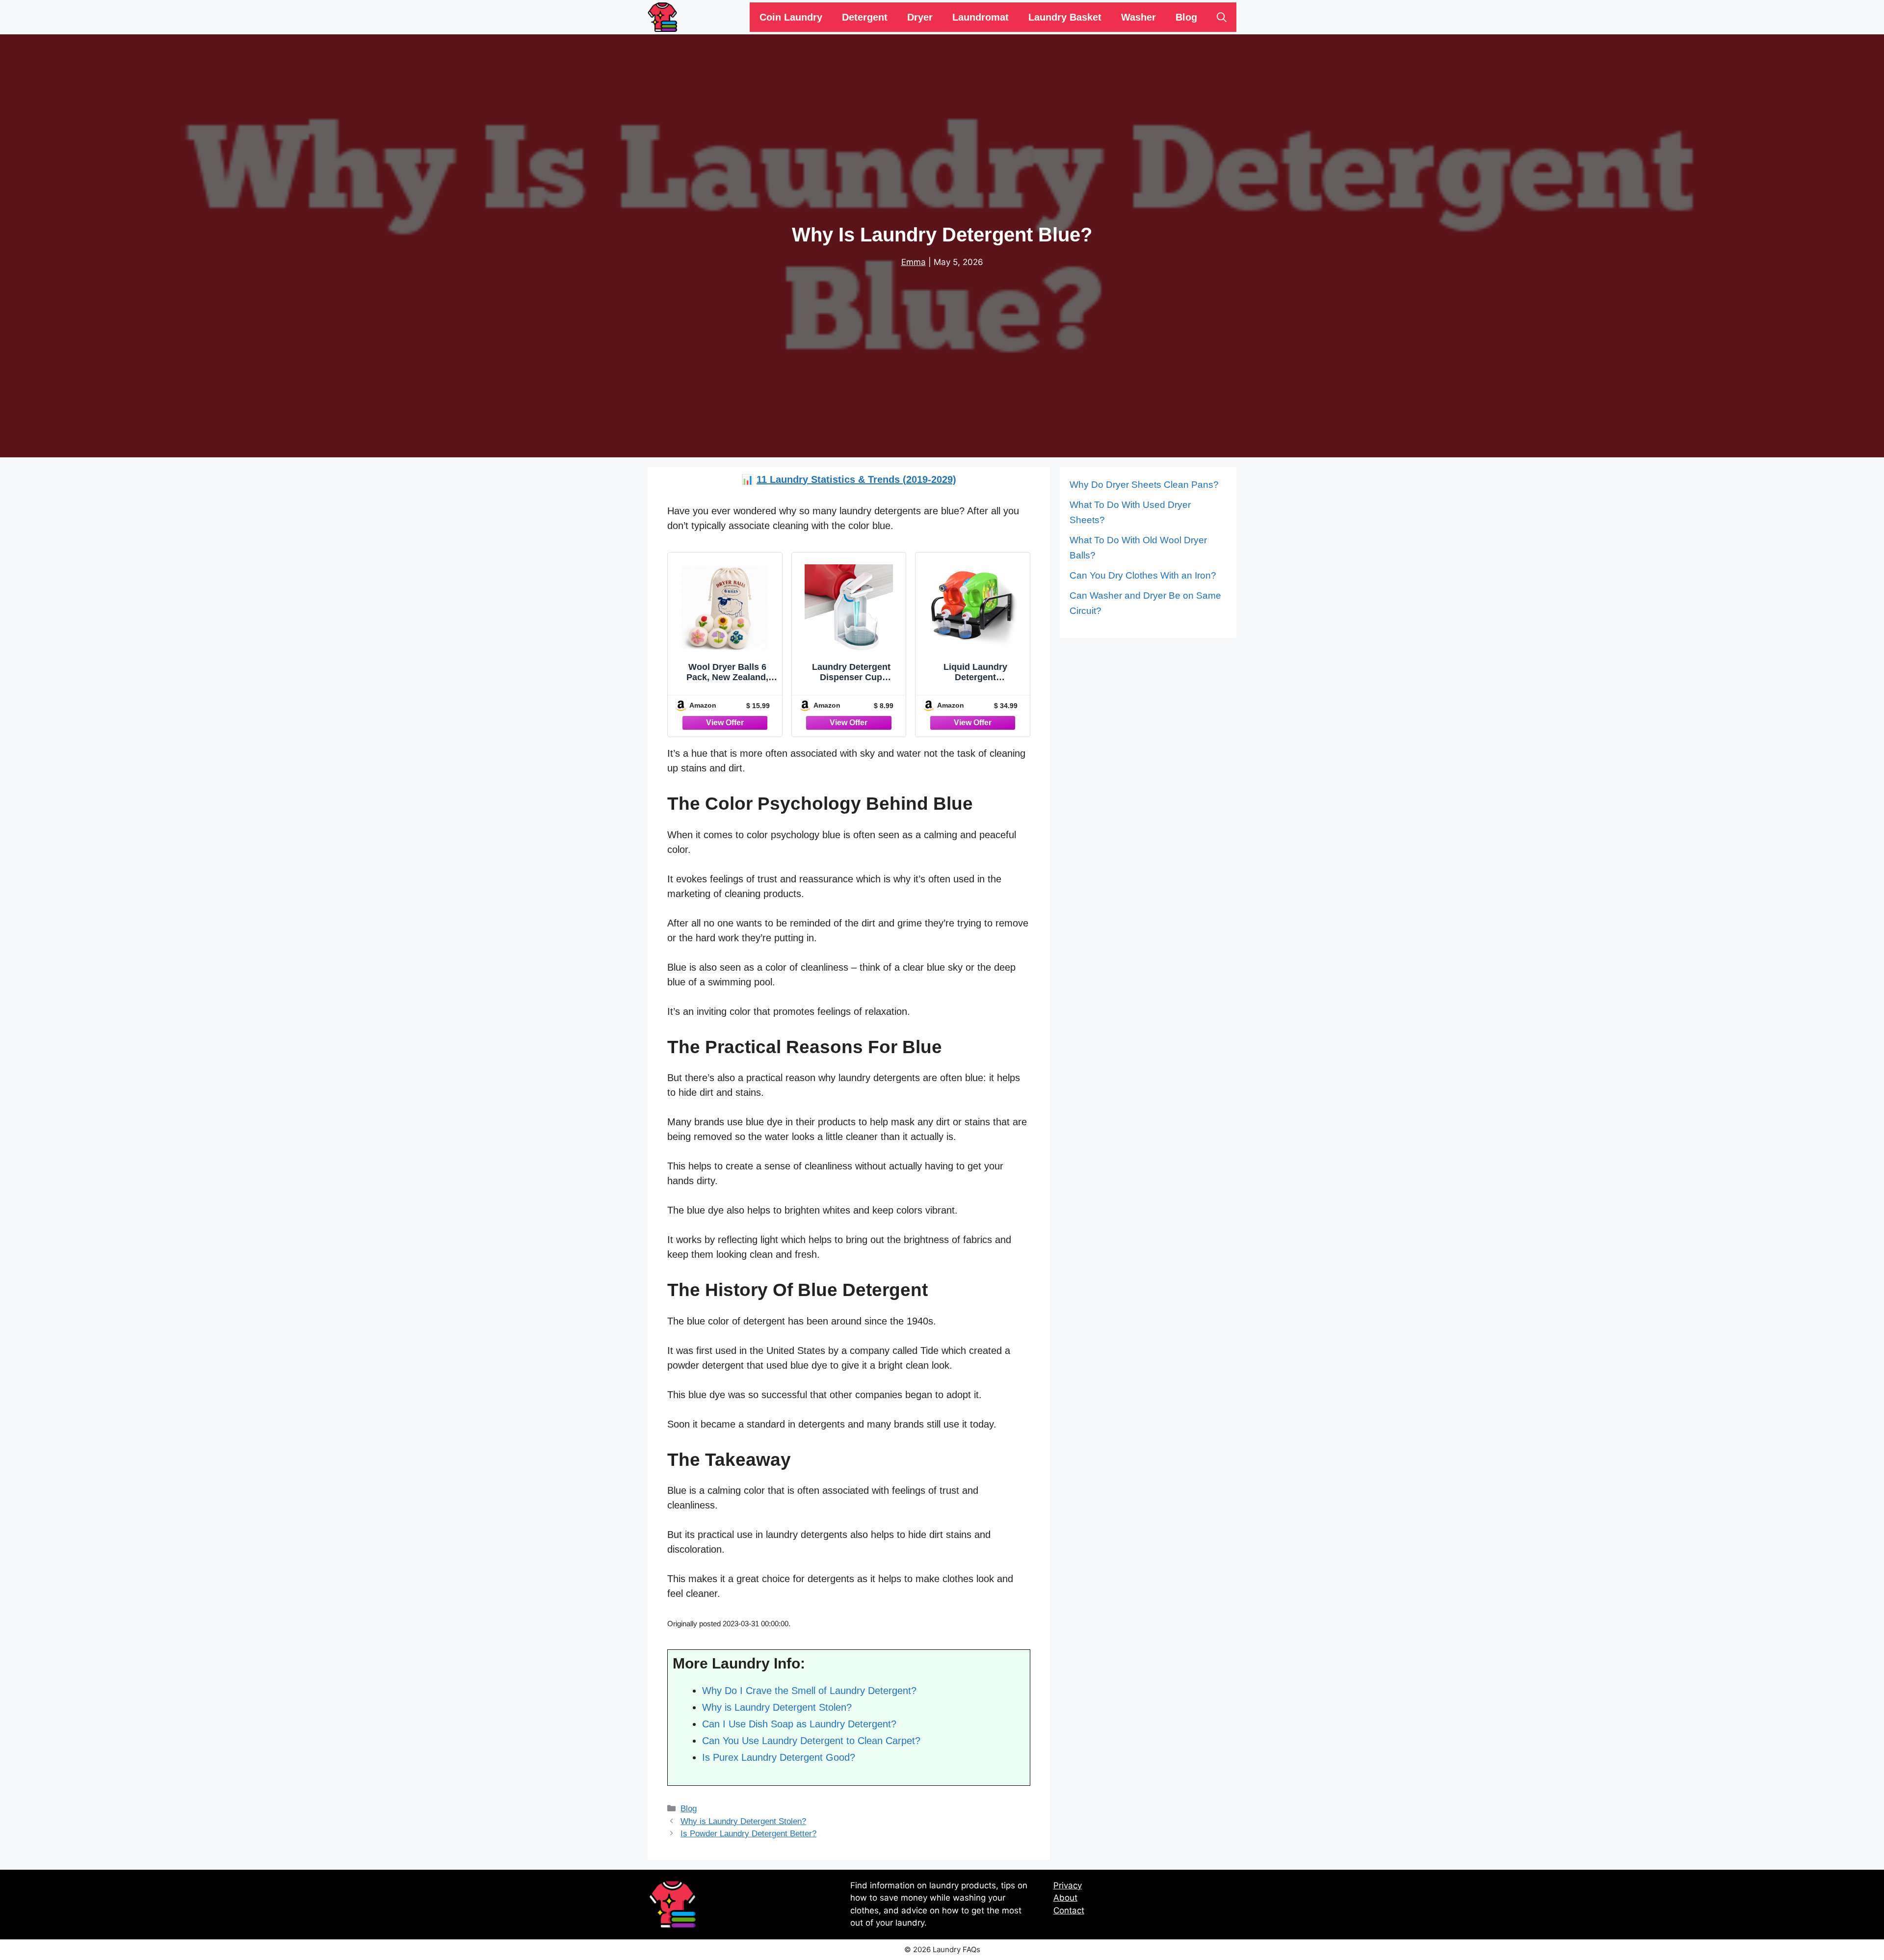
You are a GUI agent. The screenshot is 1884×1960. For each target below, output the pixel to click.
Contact (1069, 1910)
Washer (1138, 17)
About (1065, 1898)
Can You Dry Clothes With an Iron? (1143, 575)
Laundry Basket (1065, 17)
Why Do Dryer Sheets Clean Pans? (1144, 485)
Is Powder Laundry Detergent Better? (748, 1834)
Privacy (1068, 1885)
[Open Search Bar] (1222, 17)
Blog (1186, 17)
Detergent (865, 17)
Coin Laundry (791, 17)
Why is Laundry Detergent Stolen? (743, 1821)
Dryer (920, 17)
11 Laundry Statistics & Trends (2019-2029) (856, 479)
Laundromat (981, 17)
